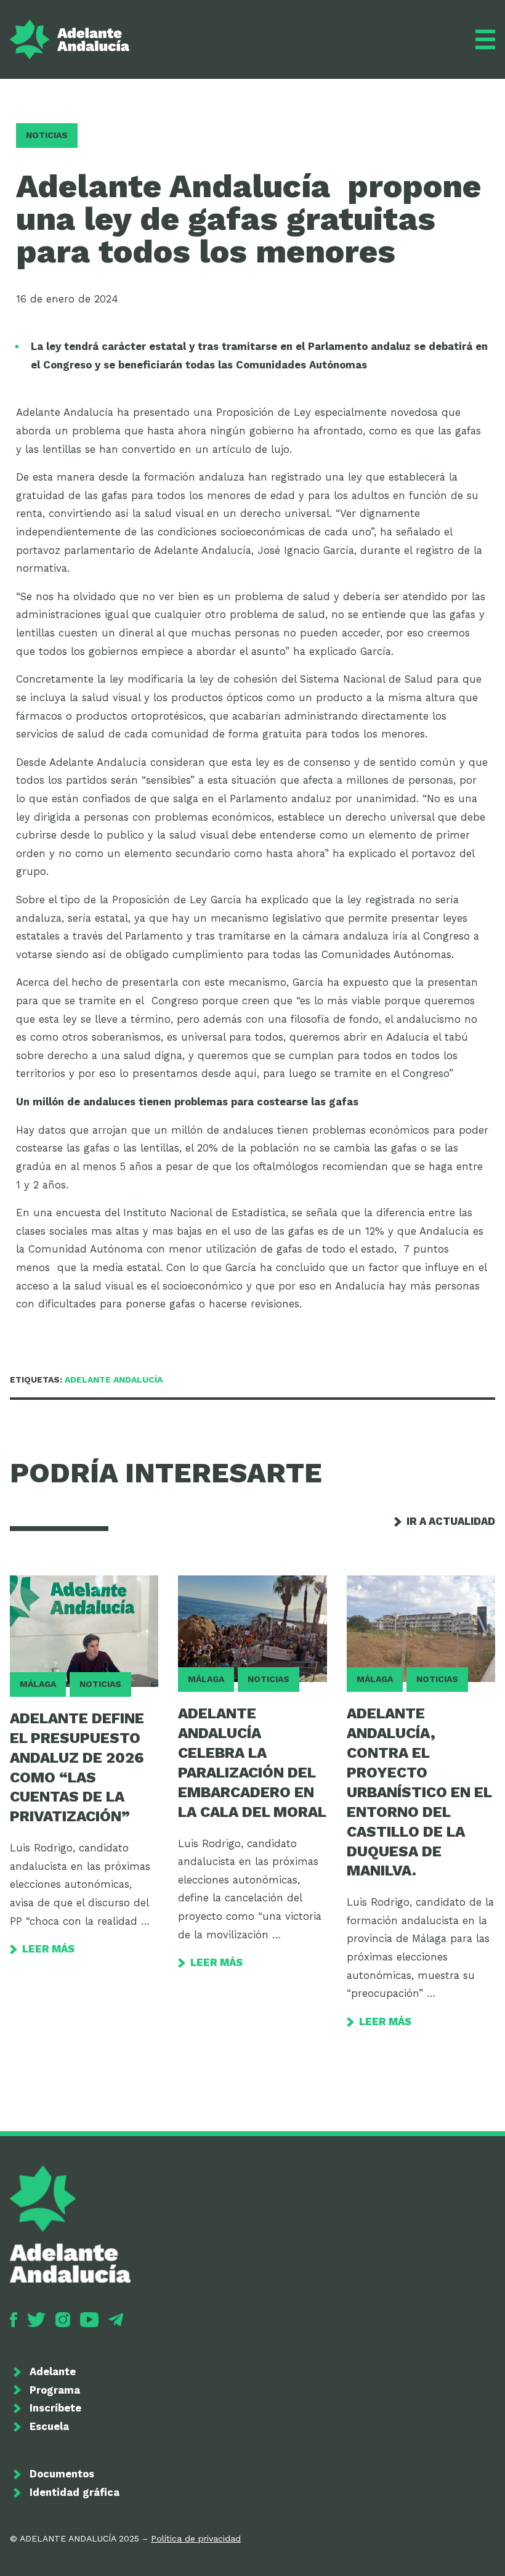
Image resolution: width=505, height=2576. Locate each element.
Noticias (47, 135)
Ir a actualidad (451, 1522)
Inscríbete (55, 2408)
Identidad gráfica (75, 2493)
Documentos (62, 2474)
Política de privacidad (196, 2538)
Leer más (48, 1949)
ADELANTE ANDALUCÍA (114, 1379)
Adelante (53, 2372)
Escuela (49, 2427)
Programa (55, 2390)
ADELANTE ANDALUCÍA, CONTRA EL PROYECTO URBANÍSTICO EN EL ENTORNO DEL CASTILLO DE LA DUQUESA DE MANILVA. (419, 1792)
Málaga (38, 1684)
